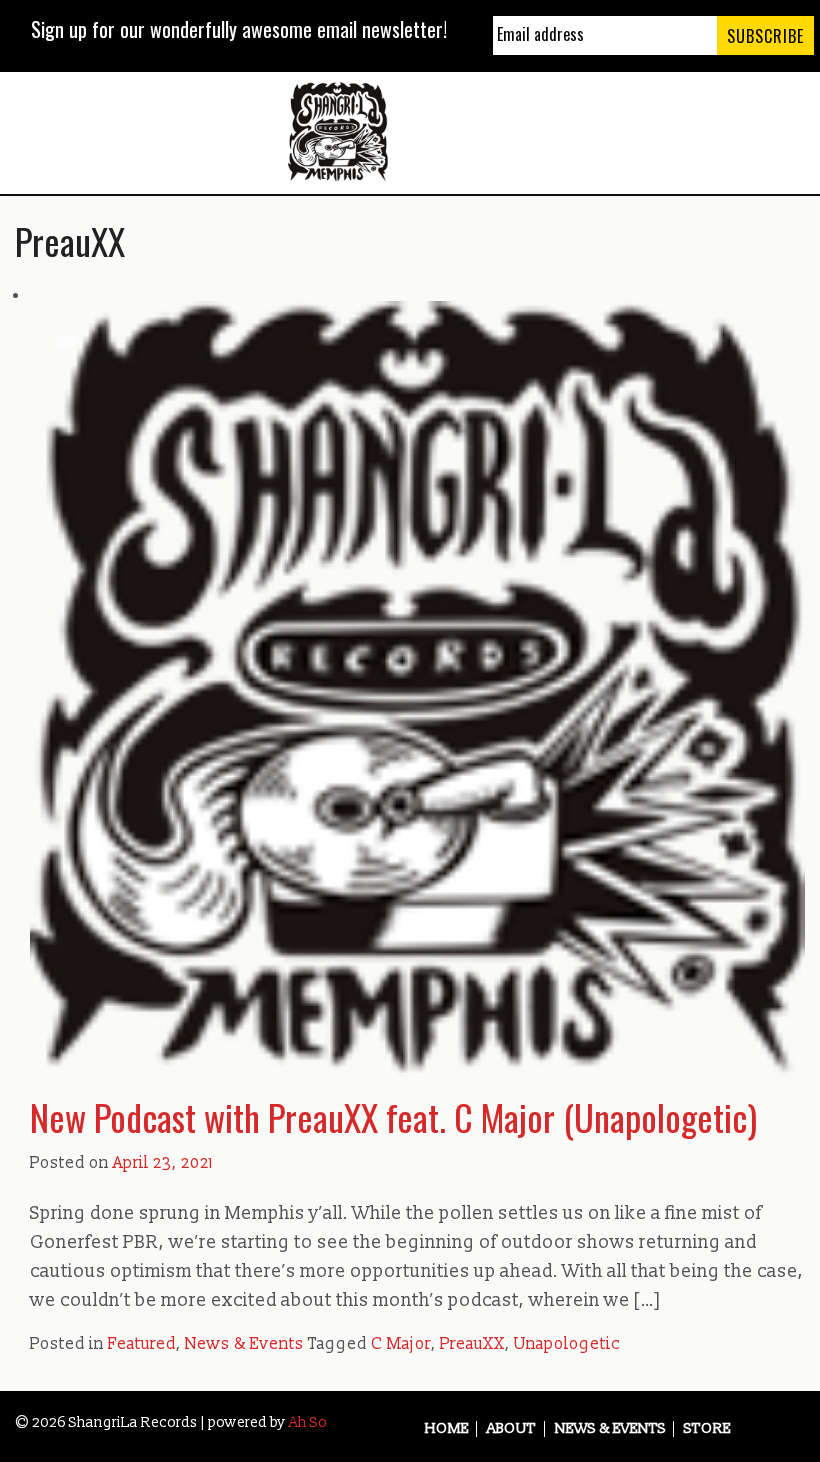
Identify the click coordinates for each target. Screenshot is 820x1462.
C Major (401, 1344)
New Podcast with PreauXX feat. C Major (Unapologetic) (393, 1116)
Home (447, 1429)
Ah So (308, 1422)
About (511, 1429)
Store (707, 1429)
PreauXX (472, 1344)
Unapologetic (567, 1344)
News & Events (244, 1344)
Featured (142, 1344)
